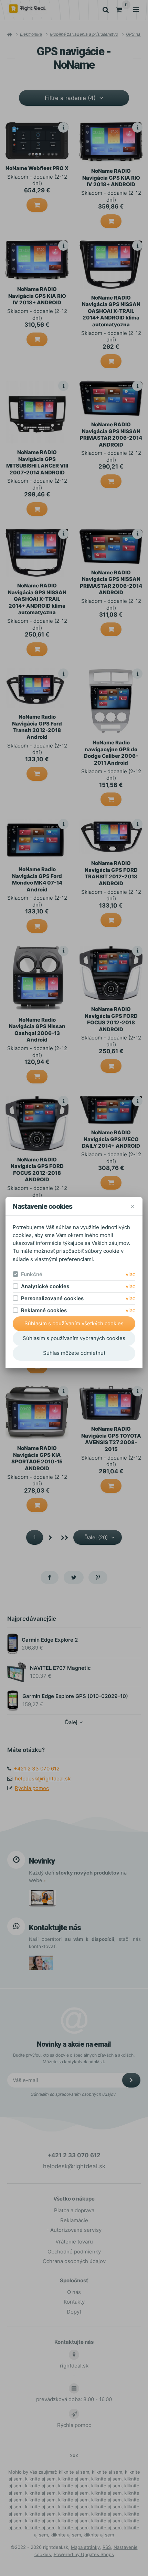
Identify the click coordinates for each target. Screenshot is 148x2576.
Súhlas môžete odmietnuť (74, 1353)
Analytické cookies (45, 1286)
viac (130, 1274)
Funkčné (32, 1274)
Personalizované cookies (52, 1298)
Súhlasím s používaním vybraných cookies (74, 1338)
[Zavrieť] (132, 1206)
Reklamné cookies (44, 1310)
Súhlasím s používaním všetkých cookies (74, 1323)
